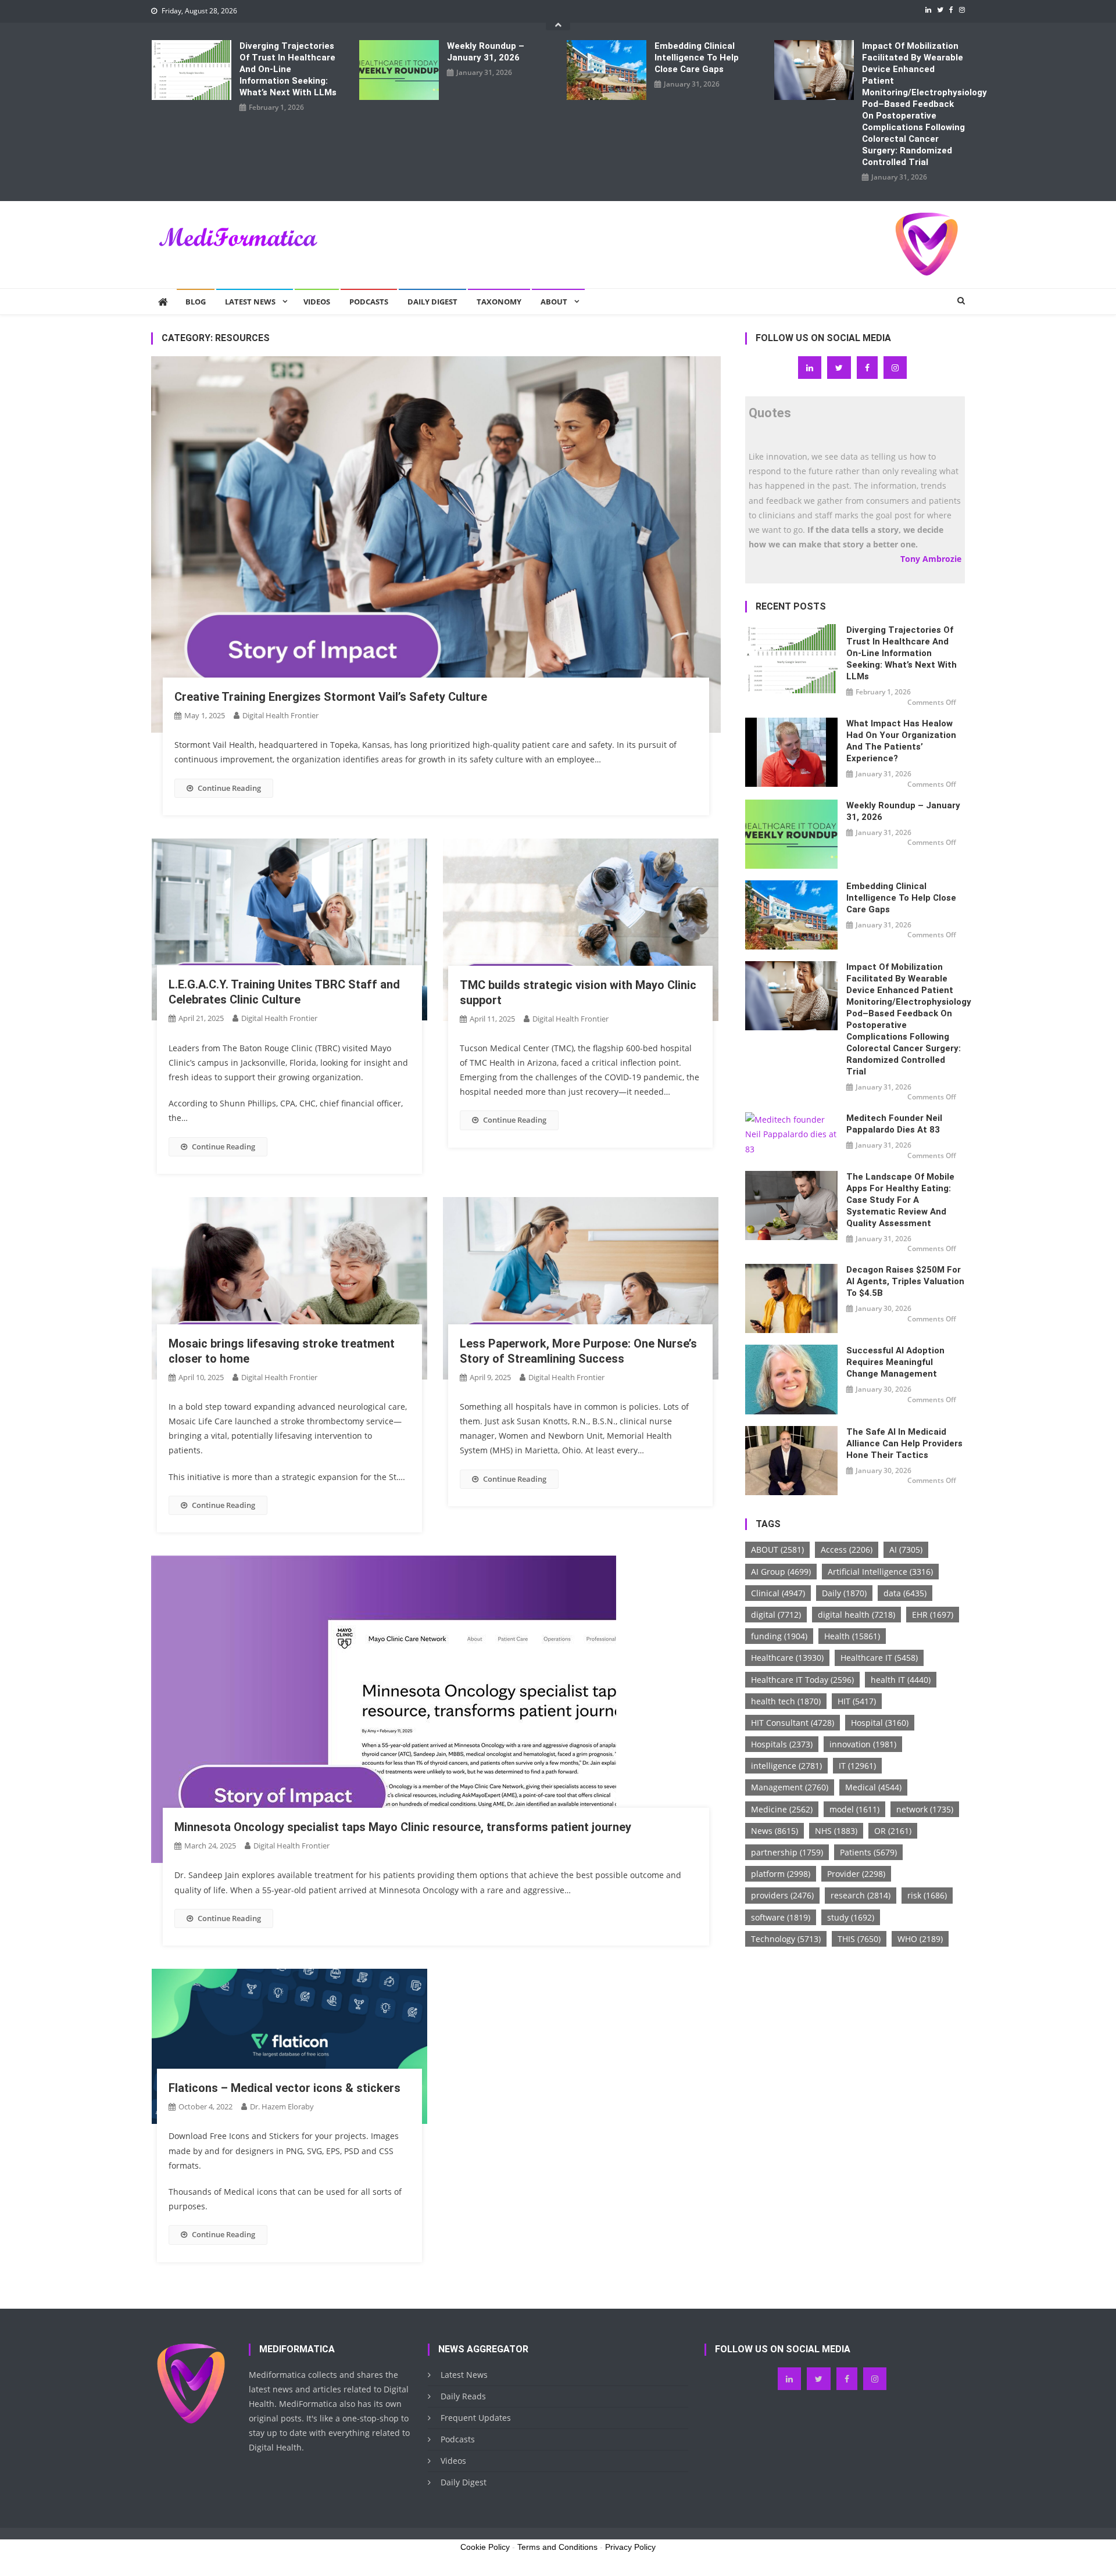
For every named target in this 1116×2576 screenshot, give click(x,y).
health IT (901, 1680)
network (925, 1809)
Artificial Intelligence (880, 1572)
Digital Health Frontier (280, 715)
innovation (863, 1744)
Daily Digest (432, 302)
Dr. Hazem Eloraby (282, 2106)
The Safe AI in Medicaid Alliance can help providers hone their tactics (904, 1443)
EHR (933, 1615)
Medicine (782, 1809)
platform (781, 1874)
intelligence (786, 1766)
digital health (856, 1615)
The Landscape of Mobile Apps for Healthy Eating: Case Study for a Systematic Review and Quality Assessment (900, 1200)
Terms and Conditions (557, 2547)
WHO (920, 1939)
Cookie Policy (485, 2547)
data (905, 1593)
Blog (196, 302)
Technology (786, 1939)
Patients (868, 1852)
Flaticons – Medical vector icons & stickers (285, 2088)
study (851, 1917)
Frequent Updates (476, 2418)
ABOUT (777, 1549)
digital (776, 1615)
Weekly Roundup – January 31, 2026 (486, 52)
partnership (787, 1852)
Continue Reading (229, 788)
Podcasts (369, 302)
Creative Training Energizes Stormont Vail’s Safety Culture (331, 697)
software (781, 1917)
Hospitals (782, 1744)
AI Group (781, 1572)
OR (893, 1831)
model (854, 1809)
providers (782, 1895)
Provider (856, 1874)
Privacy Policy (630, 2547)
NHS (836, 1831)
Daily (844, 1593)
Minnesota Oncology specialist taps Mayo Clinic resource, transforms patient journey (403, 1827)
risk (927, 1895)
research (861, 1895)
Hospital (880, 1723)
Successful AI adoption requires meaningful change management (895, 1362)
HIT (857, 1701)
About (554, 302)
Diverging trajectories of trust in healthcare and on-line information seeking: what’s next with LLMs (288, 69)
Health (852, 1636)
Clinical (778, 1593)
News (775, 1831)
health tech (786, 1701)
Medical (873, 1787)
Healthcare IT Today (802, 1680)
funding (779, 1636)
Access (847, 1549)
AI (906, 1549)
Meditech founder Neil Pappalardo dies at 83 (894, 1124)
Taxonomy (499, 302)
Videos (317, 302)
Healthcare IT (879, 1658)
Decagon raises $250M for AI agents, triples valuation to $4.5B (905, 1281)
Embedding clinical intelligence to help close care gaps (697, 58)
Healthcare (787, 1658)
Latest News (250, 302)
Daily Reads (463, 2396)
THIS (859, 1939)
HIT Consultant (793, 1723)
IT (857, 1766)
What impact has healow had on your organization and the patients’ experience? (901, 741)
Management (790, 1787)
